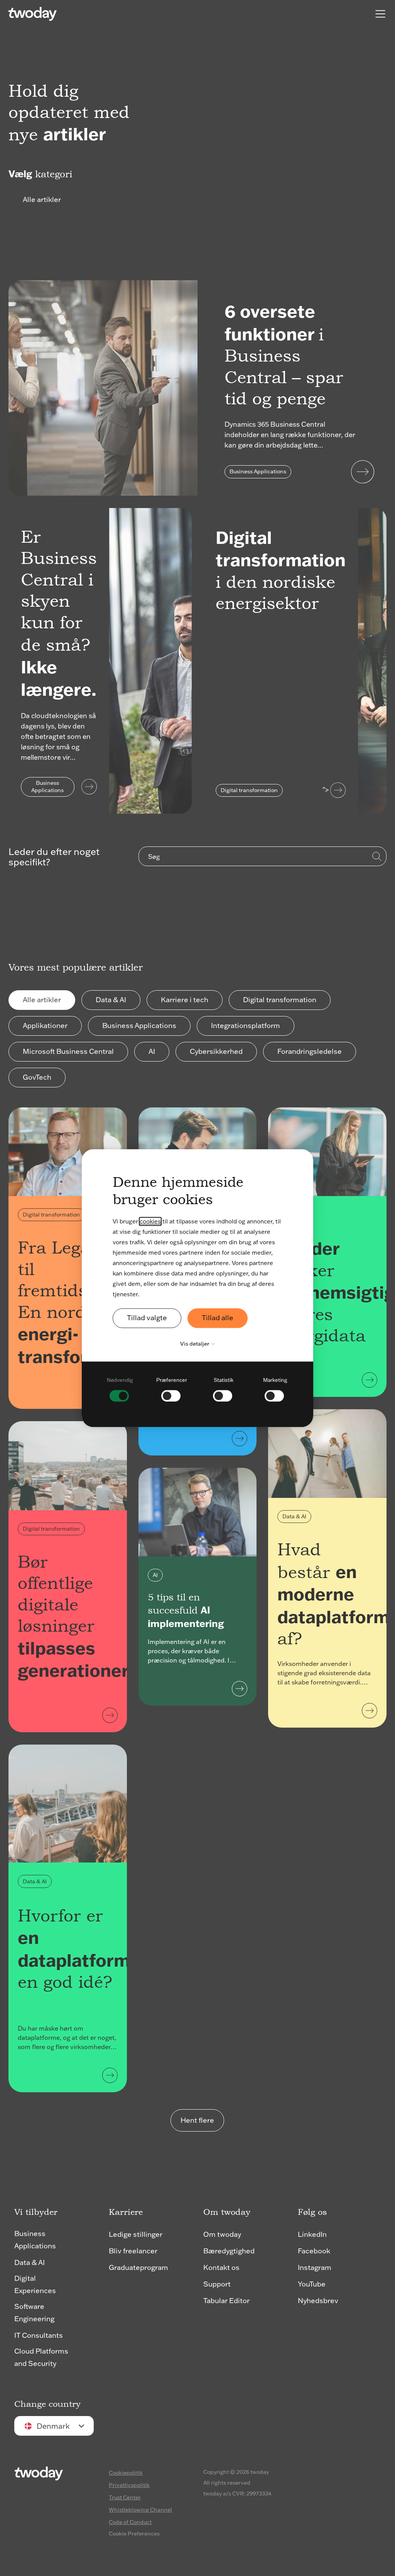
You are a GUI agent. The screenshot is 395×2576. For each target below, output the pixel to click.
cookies (150, 1221)
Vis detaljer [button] (195, 1344)
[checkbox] (120, 1388)
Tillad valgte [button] (147, 1318)
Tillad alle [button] (218, 1318)
